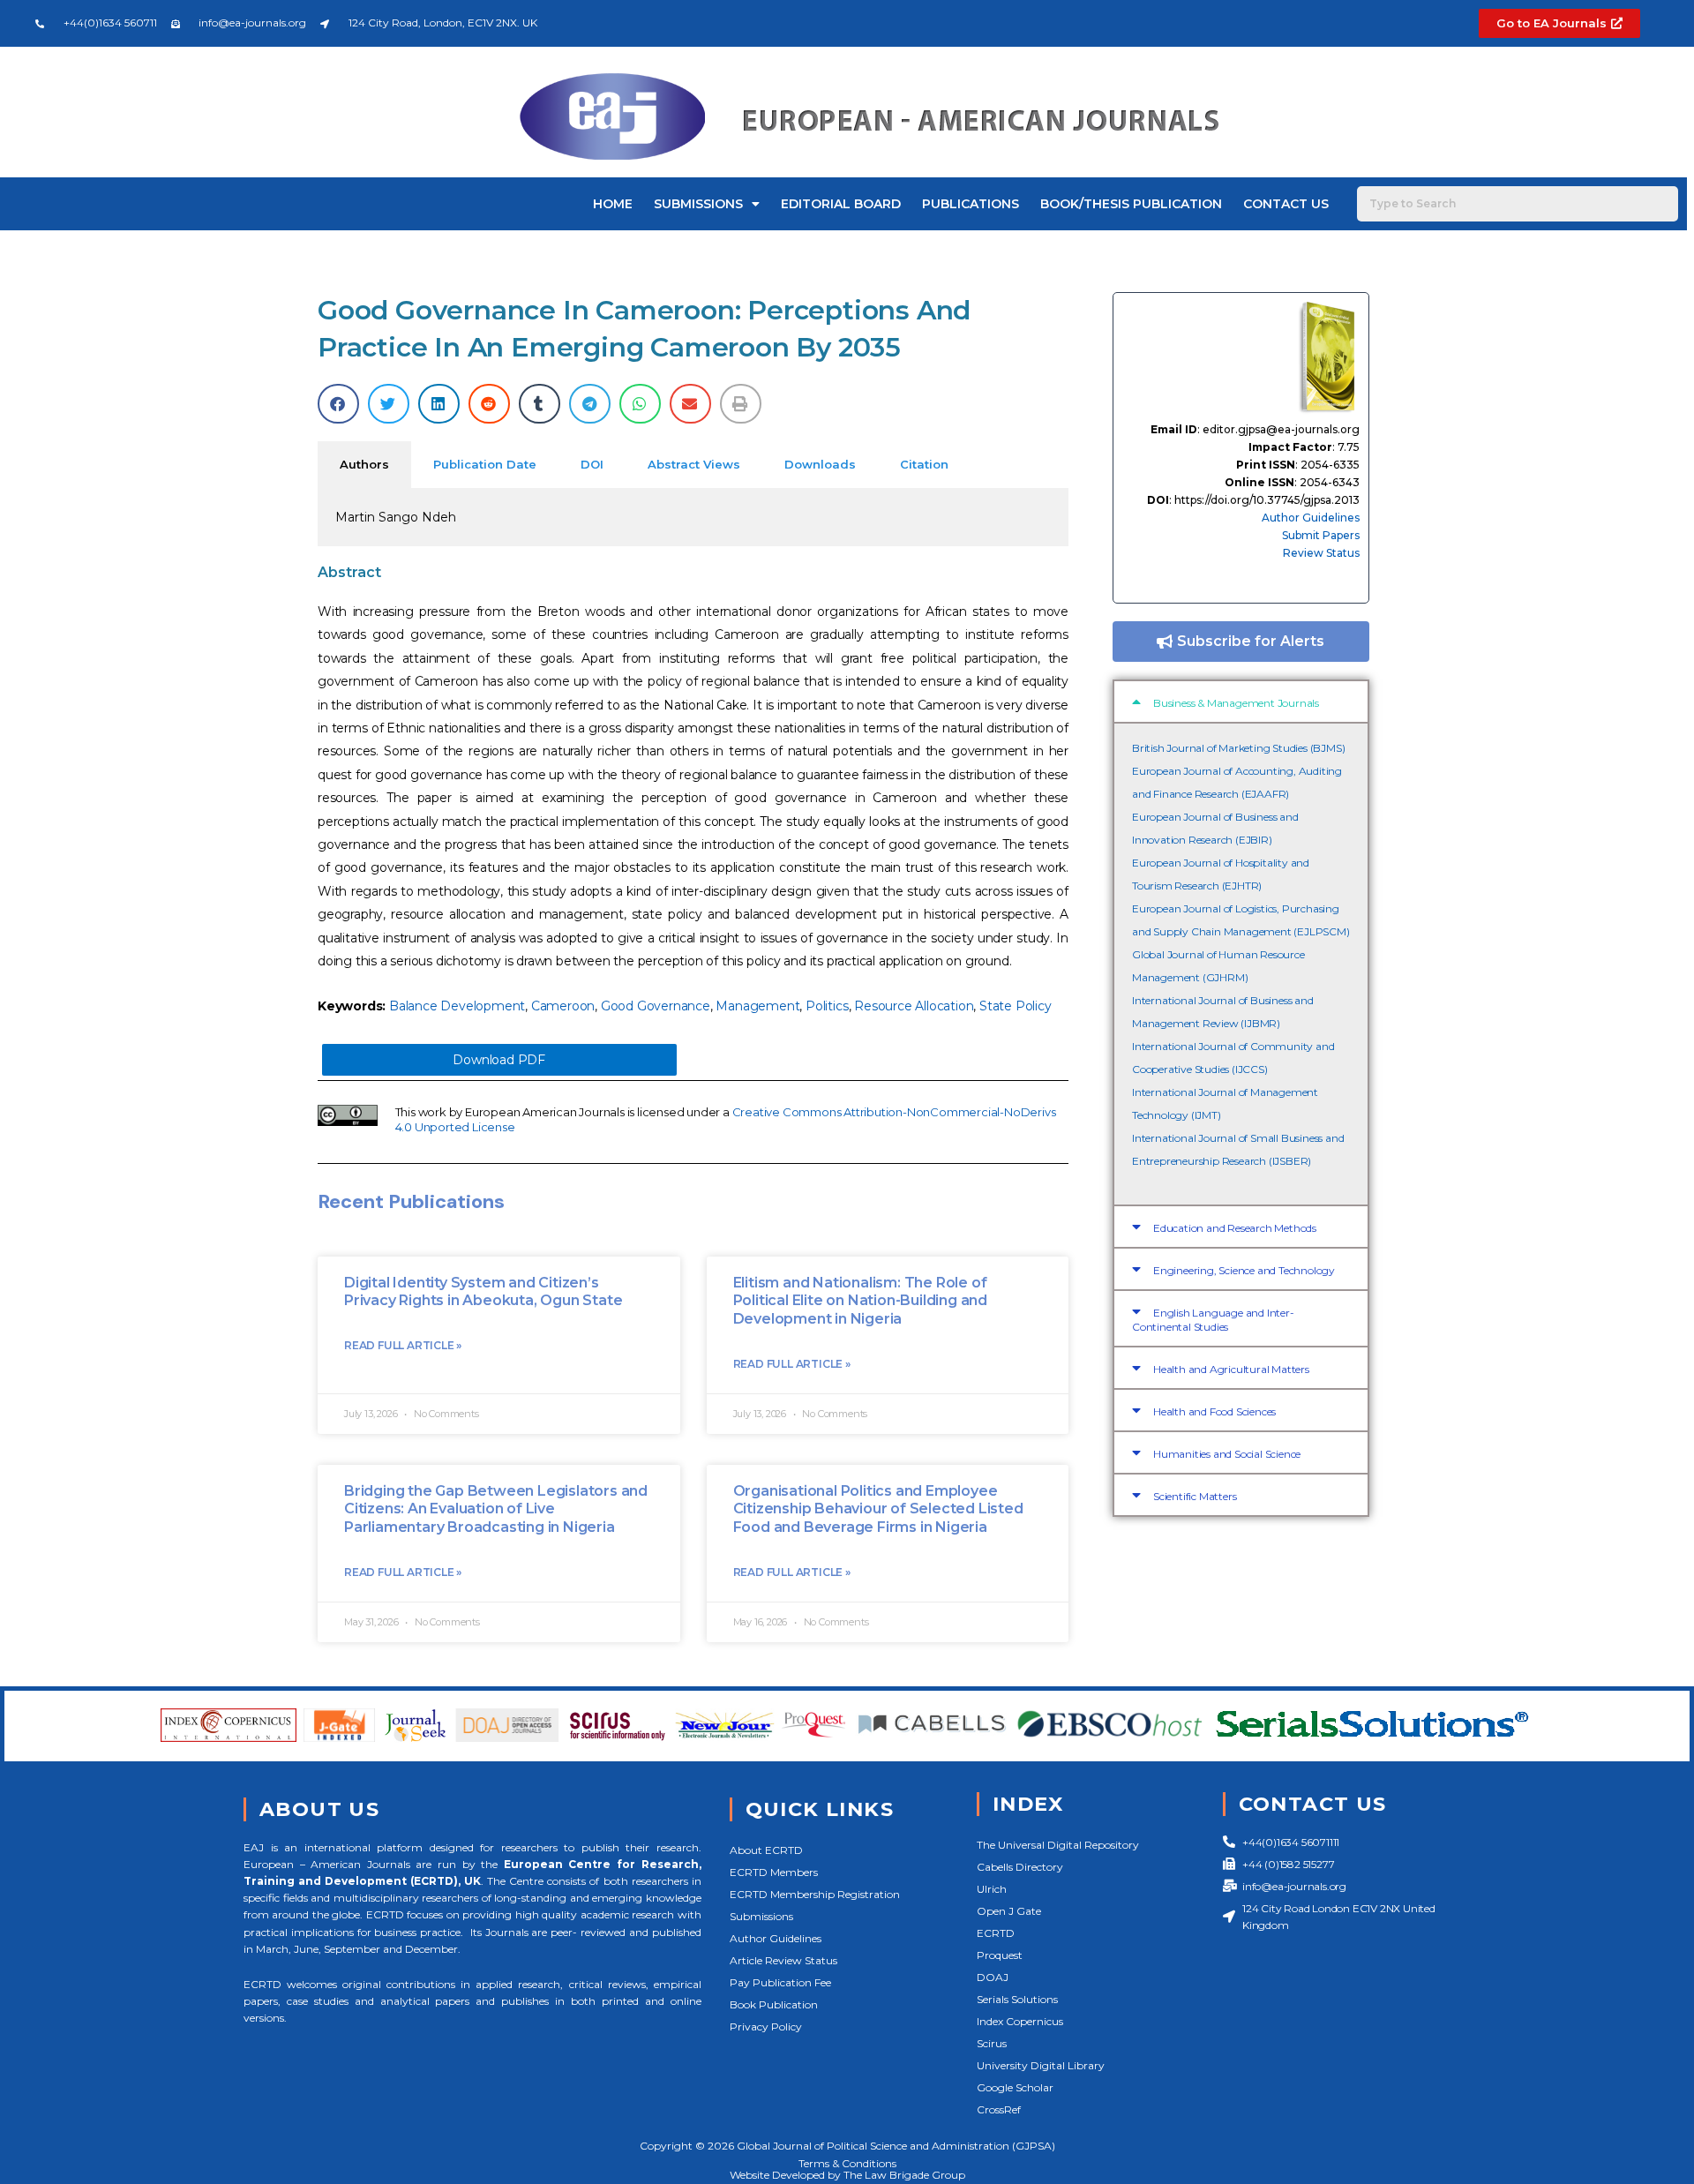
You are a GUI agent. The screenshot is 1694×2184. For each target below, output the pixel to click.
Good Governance (656, 1006)
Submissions (698, 204)
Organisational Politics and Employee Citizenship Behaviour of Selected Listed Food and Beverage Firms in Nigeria (878, 1509)
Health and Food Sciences (1214, 1411)
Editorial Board (841, 204)
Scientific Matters (1195, 1496)
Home (613, 204)
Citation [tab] (924, 464)
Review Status (1321, 553)
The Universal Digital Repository (1058, 1845)
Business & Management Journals (1236, 703)
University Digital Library (1041, 2065)
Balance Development (457, 1006)
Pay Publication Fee (780, 1982)
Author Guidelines (1311, 518)
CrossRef (999, 2109)
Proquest (1000, 1955)
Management (757, 1006)
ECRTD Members (774, 1872)
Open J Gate (1009, 1911)
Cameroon (563, 1006)
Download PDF (499, 1060)
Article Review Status (783, 1960)
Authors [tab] (364, 464)
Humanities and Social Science (1227, 1454)
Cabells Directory (1020, 1867)
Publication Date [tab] (485, 464)
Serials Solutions (1017, 1999)
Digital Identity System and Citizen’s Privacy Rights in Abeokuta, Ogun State (483, 1292)
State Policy (1016, 1006)
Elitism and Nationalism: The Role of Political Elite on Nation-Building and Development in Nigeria (860, 1301)
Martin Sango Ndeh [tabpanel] (396, 517)
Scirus (992, 2043)
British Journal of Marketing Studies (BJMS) (1238, 748)
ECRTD (996, 1933)
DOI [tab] (592, 464)
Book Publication (774, 2004)
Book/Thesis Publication (1131, 204)
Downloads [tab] (820, 464)
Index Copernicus (1020, 2021)
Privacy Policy (766, 2026)
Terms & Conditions (847, 2163)
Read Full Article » (403, 1345)
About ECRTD (766, 1850)
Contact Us (1286, 204)
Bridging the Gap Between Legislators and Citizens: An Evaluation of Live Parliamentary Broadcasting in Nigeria (496, 1509)
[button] (338, 404)
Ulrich (992, 1889)
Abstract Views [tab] (694, 464)
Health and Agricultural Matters (1231, 1369)
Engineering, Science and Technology (1244, 1270)
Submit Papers (1321, 535)
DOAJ (993, 1977)
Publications (971, 204)
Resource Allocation (914, 1006)
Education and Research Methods (1235, 1228)
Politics (827, 1006)
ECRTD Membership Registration (815, 1894)
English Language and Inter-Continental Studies (1213, 1320)
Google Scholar (1015, 2087)
